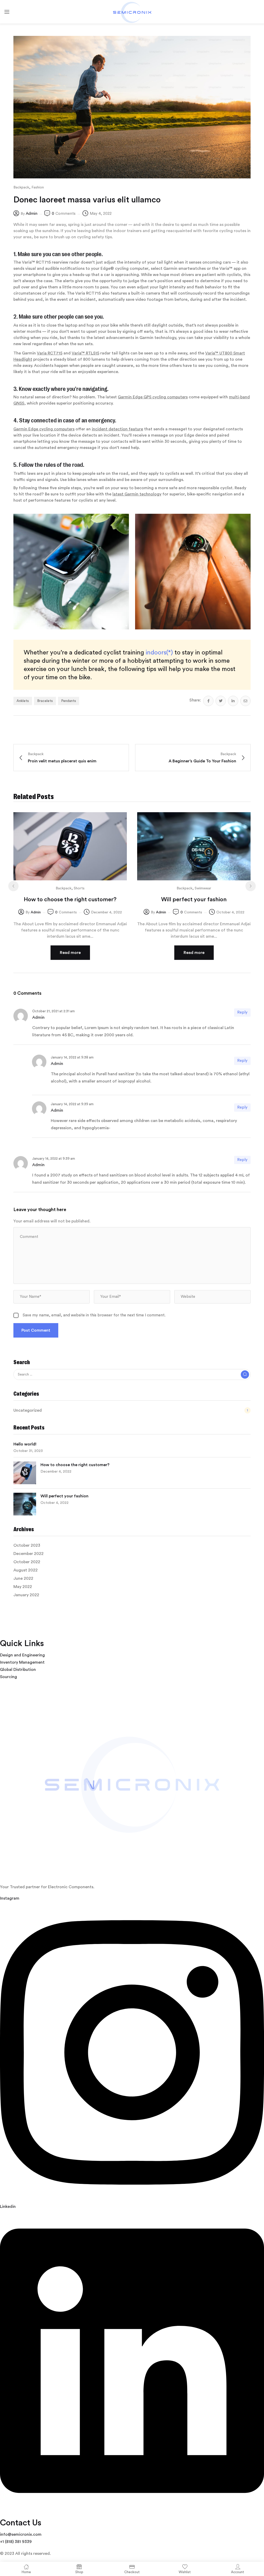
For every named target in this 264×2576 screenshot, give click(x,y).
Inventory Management (22, 1662)
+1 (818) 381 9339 (16, 2542)
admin (32, 214)
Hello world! (25, 1444)
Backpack (21, 187)
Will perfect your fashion (64, 1496)
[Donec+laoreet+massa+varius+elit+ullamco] (221, 701)
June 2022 (23, 1578)
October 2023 (27, 1545)
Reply (242, 1012)
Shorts (79, 888)
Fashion (38, 187)
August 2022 (26, 1570)
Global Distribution (18, 1670)
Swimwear (203, 888)
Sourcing (9, 1677)
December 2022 (28, 1554)
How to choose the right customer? (75, 1465)
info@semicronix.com (21, 2534)
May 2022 (23, 1587)
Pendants (69, 701)
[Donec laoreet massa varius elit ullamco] (208, 701)
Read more (70, 953)
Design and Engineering (22, 1655)
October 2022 (27, 1562)
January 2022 (26, 1595)
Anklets (23, 701)
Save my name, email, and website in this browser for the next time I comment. (94, 1315)
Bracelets (45, 701)
